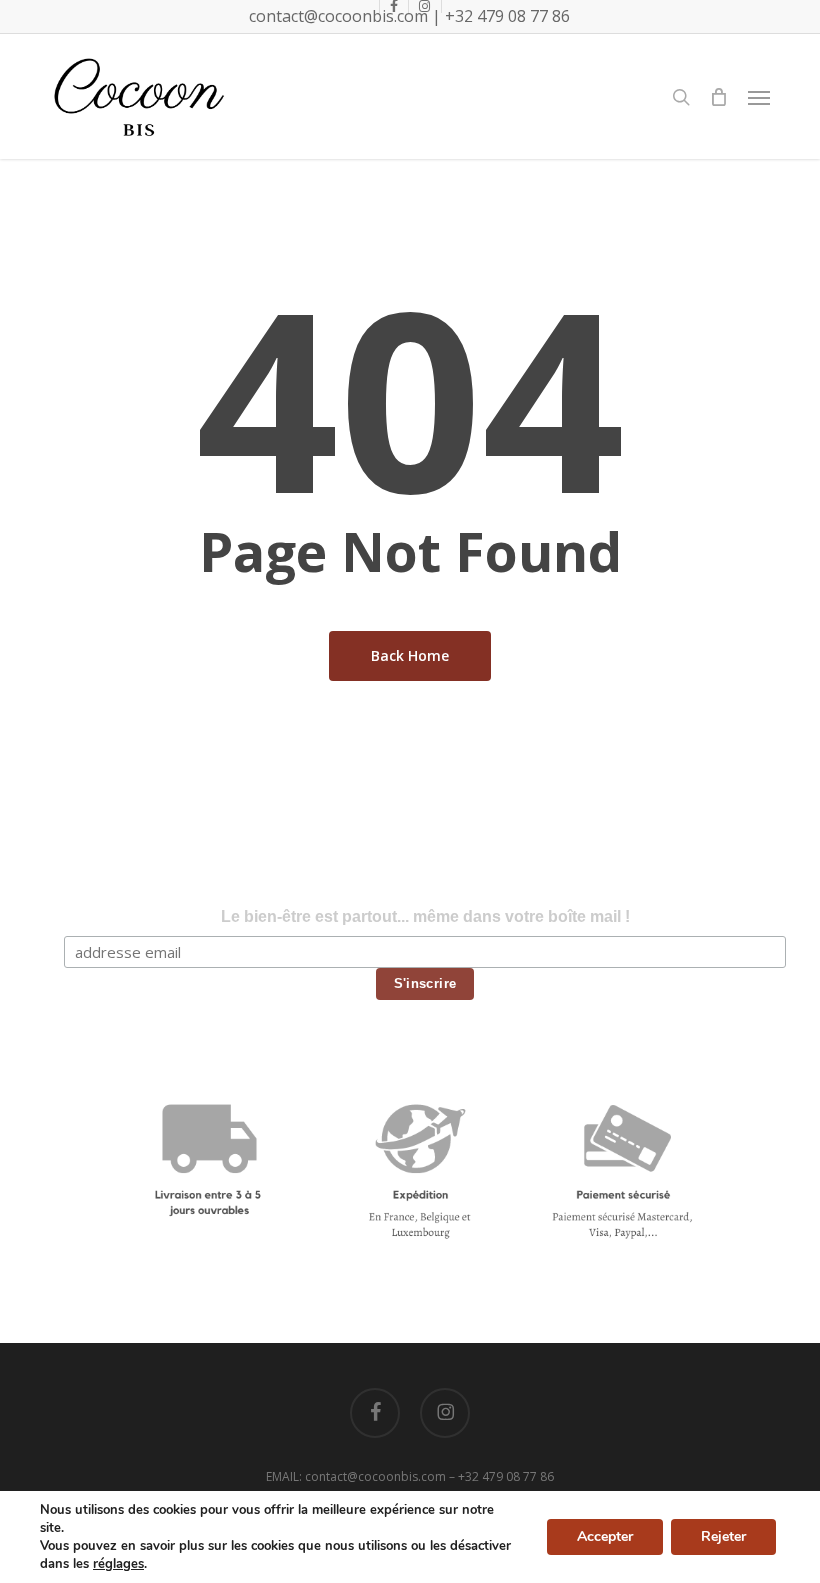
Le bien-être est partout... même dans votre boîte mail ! (425, 916)
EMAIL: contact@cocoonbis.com (357, 1476)
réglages (118, 1564)
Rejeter (723, 1536)
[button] (759, 97)
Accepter (605, 1536)
